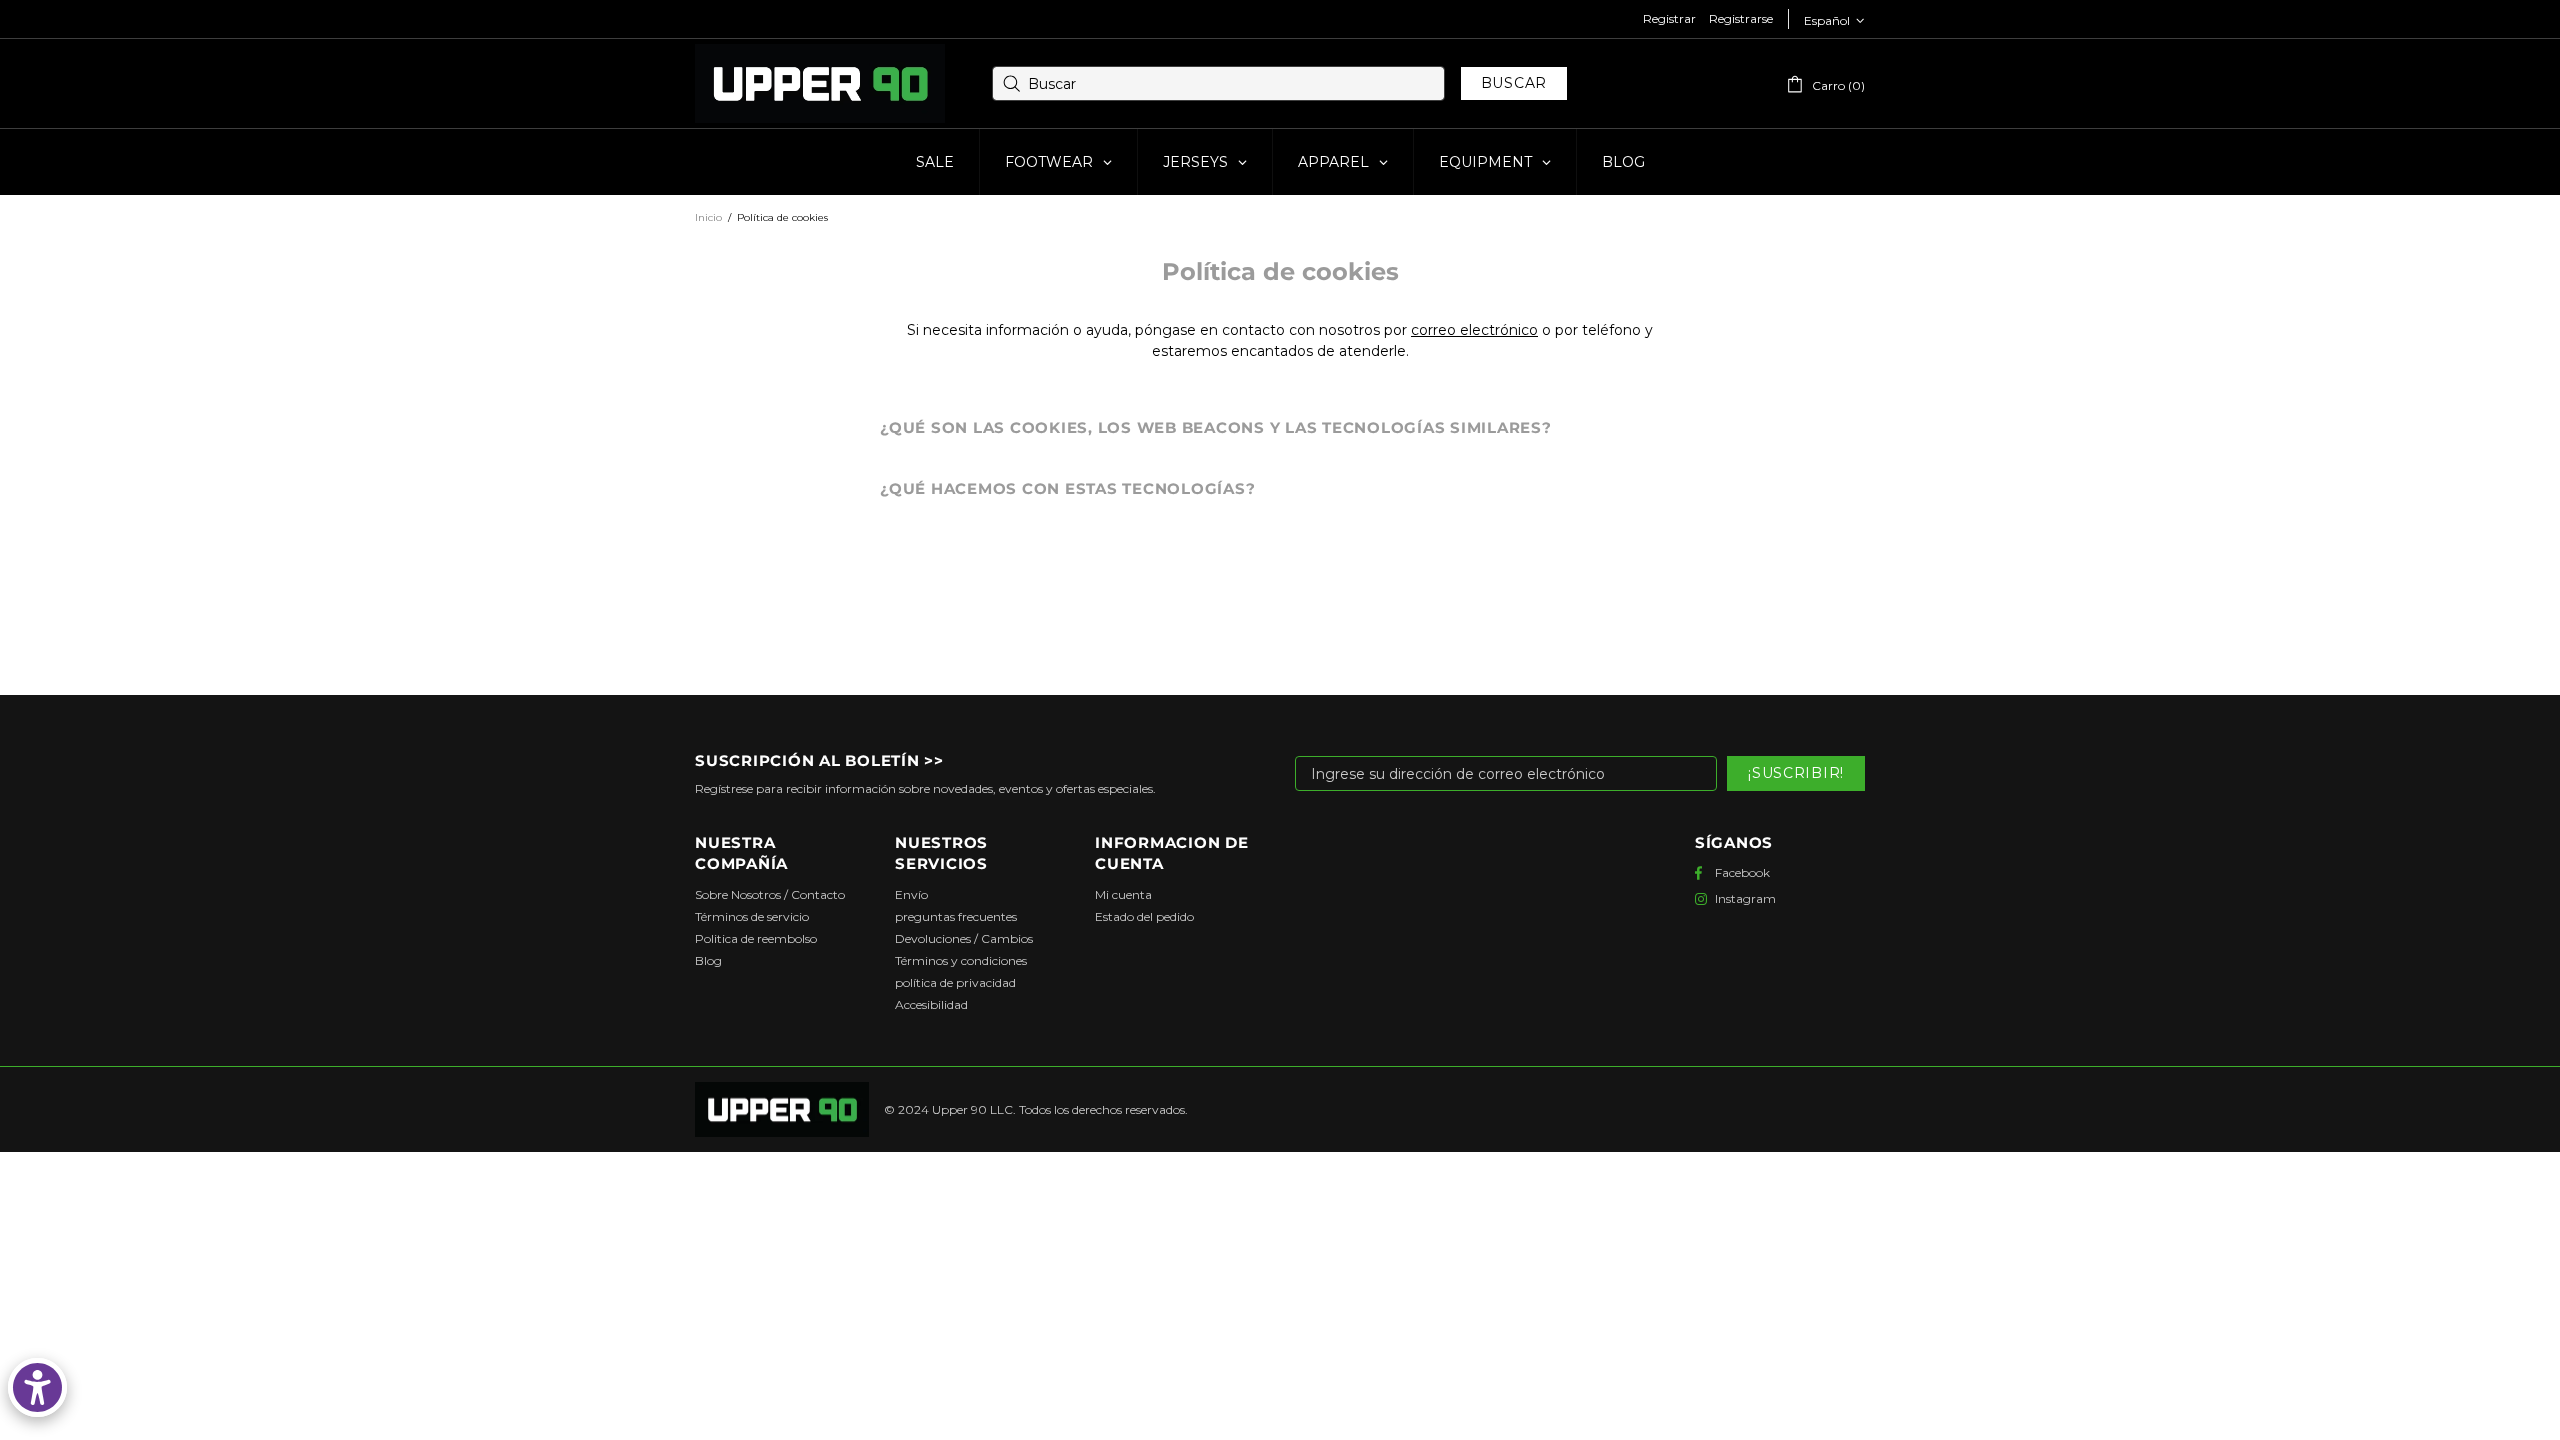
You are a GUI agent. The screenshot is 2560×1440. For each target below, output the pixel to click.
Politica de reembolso (756, 938)
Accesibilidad (931, 1004)
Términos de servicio (752, 916)
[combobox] (1218, 83)
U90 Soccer (820, 84)
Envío (911, 894)
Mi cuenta (1123, 894)
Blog (708, 960)
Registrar (1669, 18)
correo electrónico (1474, 330)
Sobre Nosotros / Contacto (770, 894)
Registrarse (1741, 18)
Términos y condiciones (961, 960)
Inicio (708, 217)
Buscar (1514, 83)
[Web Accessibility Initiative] (37, 1387)
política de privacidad (955, 982)
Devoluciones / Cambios (964, 938)
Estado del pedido (1144, 916)
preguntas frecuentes (956, 916)
